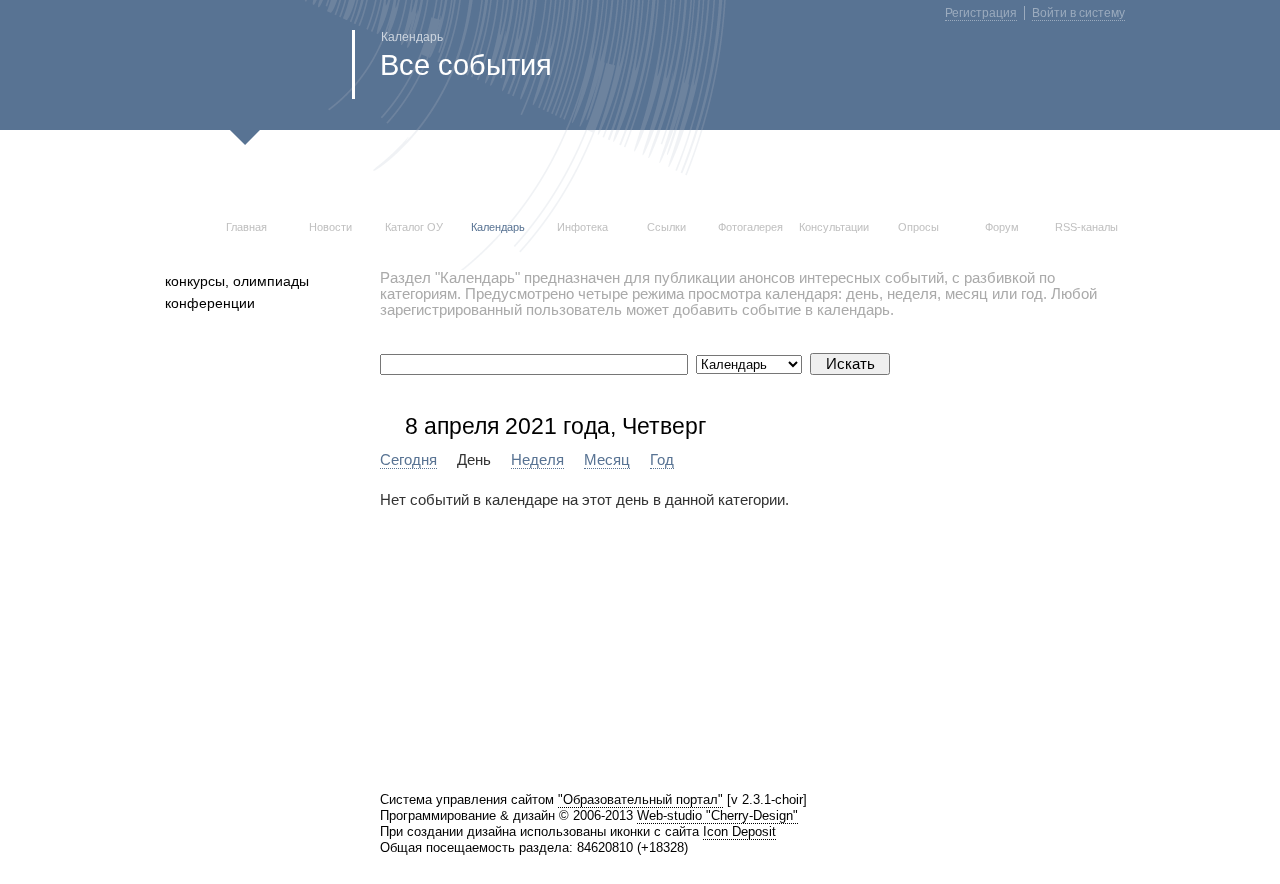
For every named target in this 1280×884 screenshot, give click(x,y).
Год (662, 460)
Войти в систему (1078, 13)
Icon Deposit (739, 831)
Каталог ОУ (414, 227)
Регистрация (981, 13)
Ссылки (666, 227)
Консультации (834, 227)
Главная (246, 227)
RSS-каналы (1086, 227)
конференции (210, 303)
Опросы (918, 227)
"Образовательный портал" (640, 799)
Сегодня (408, 460)
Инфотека (582, 227)
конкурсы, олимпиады (237, 281)
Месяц (607, 460)
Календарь (498, 227)
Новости (330, 227)
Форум (1002, 227)
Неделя (537, 460)
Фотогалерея (750, 227)
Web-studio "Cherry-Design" (717, 815)
